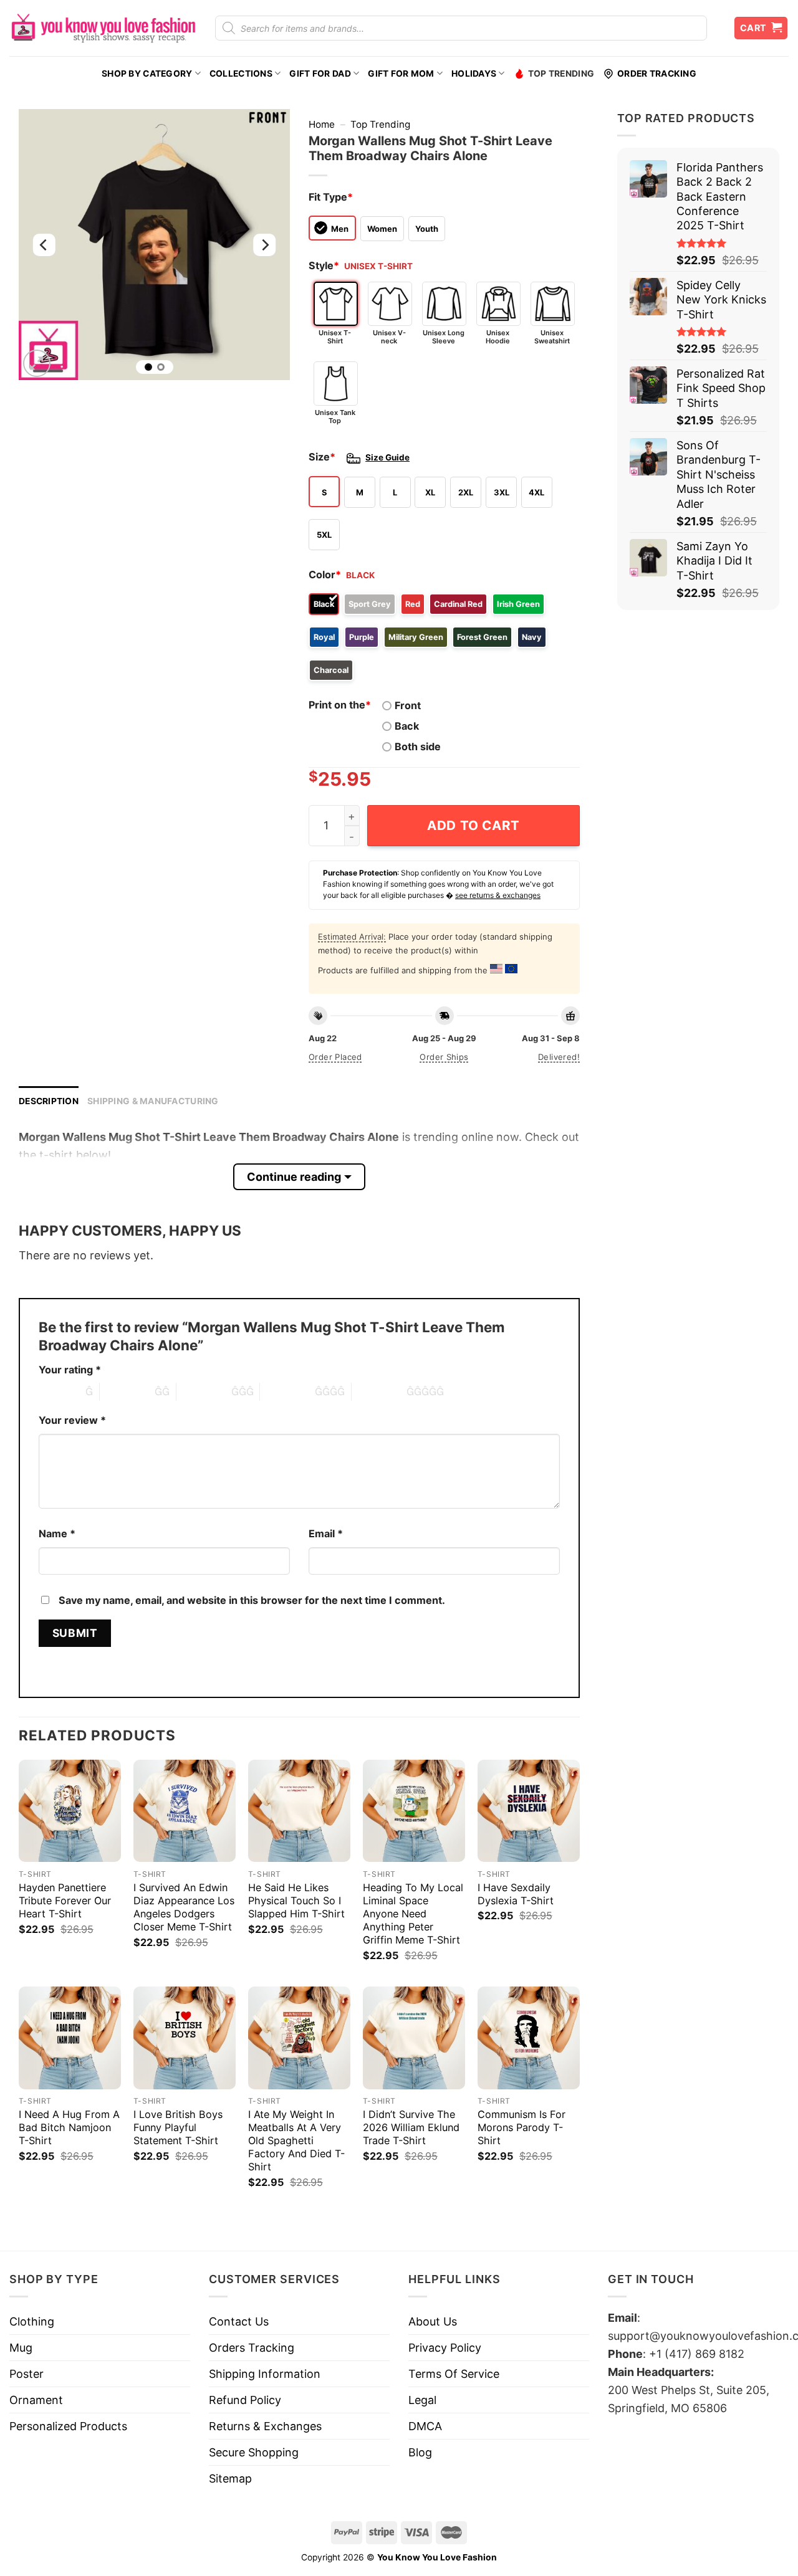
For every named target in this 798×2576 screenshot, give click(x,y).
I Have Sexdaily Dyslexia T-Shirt (516, 1894)
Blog (420, 2452)
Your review (72, 1420)
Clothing (32, 2321)
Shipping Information (265, 2374)
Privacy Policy (445, 2348)
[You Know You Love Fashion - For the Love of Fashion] (103, 28)
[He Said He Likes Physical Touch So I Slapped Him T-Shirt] (299, 1811)
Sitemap (230, 2478)
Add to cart (474, 825)
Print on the (340, 705)
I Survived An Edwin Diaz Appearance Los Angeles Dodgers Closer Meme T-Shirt (184, 1907)
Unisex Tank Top (335, 417)
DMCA (425, 2426)
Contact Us (239, 2321)
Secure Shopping (254, 2452)
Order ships (444, 1057)
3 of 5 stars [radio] (204, 1391)
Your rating (70, 1370)
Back (407, 726)
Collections (241, 74)
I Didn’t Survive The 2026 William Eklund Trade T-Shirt (411, 2127)
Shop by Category (147, 74)
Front (408, 705)
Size (322, 457)
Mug (21, 2348)
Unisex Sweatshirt (552, 337)
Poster (26, 2374)
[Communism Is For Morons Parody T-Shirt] (529, 2038)
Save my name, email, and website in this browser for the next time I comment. (252, 1600)
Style (324, 265)
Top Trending (561, 74)
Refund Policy (245, 2400)
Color (325, 575)
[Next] (264, 245)
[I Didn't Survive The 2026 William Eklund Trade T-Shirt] (414, 2038)
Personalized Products (68, 2426)
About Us (433, 2321)
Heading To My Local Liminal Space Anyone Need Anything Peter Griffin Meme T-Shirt (413, 1914)
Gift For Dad (320, 74)
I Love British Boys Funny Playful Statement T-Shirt (178, 2127)
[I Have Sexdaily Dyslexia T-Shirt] (529, 1811)
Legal (422, 2400)
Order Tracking (657, 74)
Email (326, 1534)
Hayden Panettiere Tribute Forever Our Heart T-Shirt (65, 1901)
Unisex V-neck (389, 337)
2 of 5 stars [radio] (127, 1391)
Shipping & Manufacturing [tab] (153, 1101)
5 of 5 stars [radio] (379, 1391)
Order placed (335, 1057)
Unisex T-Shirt (335, 337)
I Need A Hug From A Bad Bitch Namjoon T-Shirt (69, 2127)
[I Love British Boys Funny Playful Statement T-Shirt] (185, 2038)
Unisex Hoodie (498, 337)
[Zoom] (37, 363)
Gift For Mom (401, 74)
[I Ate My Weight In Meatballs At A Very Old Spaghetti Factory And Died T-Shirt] (299, 2038)
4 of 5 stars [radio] (287, 1391)
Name (57, 1534)
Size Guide (387, 457)
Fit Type (331, 197)
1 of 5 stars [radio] (59, 1391)
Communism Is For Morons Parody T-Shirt (522, 2127)
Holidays (474, 74)
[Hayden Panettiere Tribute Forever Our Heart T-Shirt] (70, 1811)
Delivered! (559, 1057)
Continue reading (294, 1177)
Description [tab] (49, 1101)
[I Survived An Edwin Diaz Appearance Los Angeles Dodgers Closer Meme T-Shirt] (185, 1811)
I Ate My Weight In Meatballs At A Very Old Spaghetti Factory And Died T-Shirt (296, 2140)
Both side (418, 747)
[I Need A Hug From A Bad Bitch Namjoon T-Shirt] (70, 2038)
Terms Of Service (454, 2374)
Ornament (36, 2400)
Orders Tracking (252, 2348)
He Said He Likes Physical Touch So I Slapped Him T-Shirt (296, 1901)
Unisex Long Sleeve (444, 337)
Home (322, 124)
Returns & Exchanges (265, 2426)
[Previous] (44, 245)
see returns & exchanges (498, 895)
